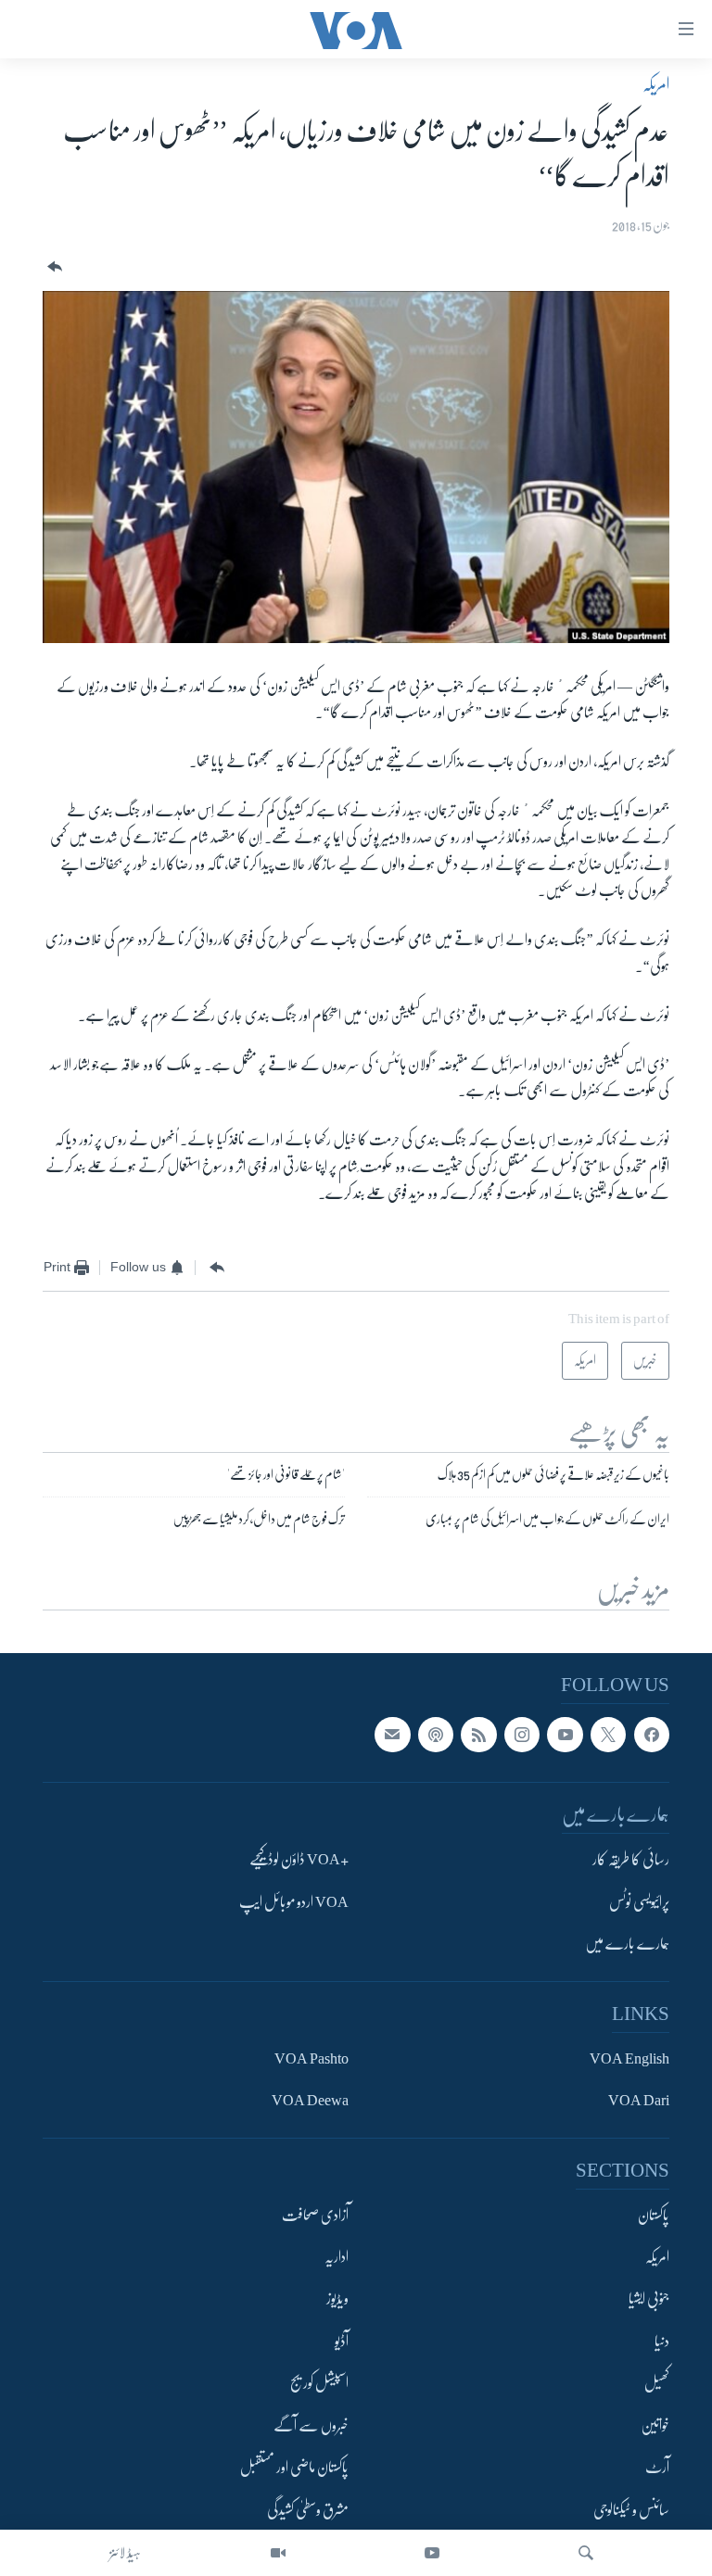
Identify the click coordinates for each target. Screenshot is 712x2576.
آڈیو (342, 2342)
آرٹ (657, 2469)
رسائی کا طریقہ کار (631, 1861)
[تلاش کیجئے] (586, 2553)
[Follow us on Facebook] (652, 1735)
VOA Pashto (311, 2059)
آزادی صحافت (315, 2216)
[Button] (53, 267)
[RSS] (478, 1735)
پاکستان (654, 2216)
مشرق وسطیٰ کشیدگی (308, 2510)
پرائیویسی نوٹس (639, 1902)
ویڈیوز (337, 2300)
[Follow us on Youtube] (565, 1735)
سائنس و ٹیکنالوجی (631, 2510)
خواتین (655, 2426)
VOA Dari (639, 2101)
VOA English (629, 2059)
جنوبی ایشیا (649, 2300)
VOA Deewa (310, 2101)
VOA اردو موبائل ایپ (294, 1902)
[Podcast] (436, 1735)
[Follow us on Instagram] (522, 1735)
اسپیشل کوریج (319, 2384)
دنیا (662, 2342)
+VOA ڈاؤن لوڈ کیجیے (299, 1861)
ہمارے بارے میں (627, 1944)
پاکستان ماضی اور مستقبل (294, 2469)
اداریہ (337, 2257)
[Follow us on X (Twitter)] (608, 1735)
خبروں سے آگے (311, 2426)
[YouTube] (432, 2553)
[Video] (278, 2553)
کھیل (657, 2384)
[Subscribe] (392, 1735)
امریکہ (656, 84)
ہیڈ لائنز (125, 2553)
